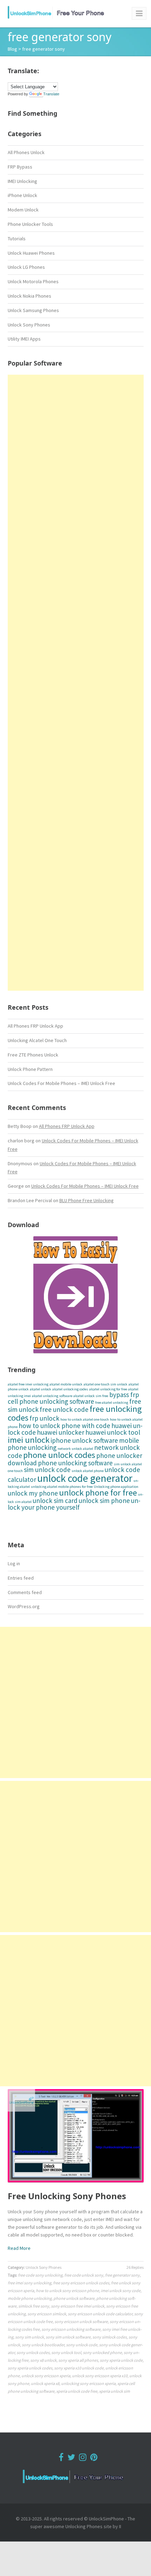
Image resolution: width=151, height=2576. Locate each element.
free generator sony (122, 2275)
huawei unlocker (61, 1432)
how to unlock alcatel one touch (85, 1419)
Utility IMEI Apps (24, 339)
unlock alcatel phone (88, 1471)
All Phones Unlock (26, 152)
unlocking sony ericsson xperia (88, 2383)
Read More (19, 2248)
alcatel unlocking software (52, 1396)
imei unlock (29, 1440)
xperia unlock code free (77, 2391)
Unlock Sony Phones (29, 325)
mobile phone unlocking (30, 2298)
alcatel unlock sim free (91, 1396)
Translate (51, 94)
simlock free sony (34, 2306)
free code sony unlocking (40, 2275)
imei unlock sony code (121, 2291)
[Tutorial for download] (76, 1295)
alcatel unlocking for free (108, 1389)
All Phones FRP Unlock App (35, 1026)
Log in (14, 1563)
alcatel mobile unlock (66, 1384)
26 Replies (135, 2267)
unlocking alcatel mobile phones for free (62, 1487)
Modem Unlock (23, 210)
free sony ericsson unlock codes (81, 2283)
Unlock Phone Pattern (30, 1069)
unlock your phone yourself (74, 1504)
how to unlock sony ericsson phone (67, 2291)
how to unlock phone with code (64, 1426)
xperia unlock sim (114, 2391)
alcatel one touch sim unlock (106, 1384)
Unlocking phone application (116, 1487)
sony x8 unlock (43, 2360)
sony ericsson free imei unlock (78, 2306)
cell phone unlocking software (51, 1401)
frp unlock (44, 1418)
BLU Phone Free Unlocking (87, 1200)
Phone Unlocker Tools (30, 224)
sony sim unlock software (68, 2337)
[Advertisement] (76, 683)
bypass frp (124, 1395)
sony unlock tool (66, 2352)
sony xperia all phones (78, 2360)
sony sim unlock (29, 2337)
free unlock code (64, 1409)
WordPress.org (24, 1606)
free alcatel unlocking (112, 1403)
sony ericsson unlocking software (71, 2329)
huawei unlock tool (113, 1432)
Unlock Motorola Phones (33, 281)
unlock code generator (85, 1478)
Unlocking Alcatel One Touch (37, 1040)
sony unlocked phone (102, 2352)
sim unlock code (47, 1470)
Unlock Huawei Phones (31, 253)
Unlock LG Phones (26, 267)
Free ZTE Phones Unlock (33, 1055)
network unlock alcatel (75, 1449)
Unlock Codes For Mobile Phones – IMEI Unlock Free (61, 1083)
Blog (12, 49)
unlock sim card (55, 1500)
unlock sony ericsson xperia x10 (100, 2376)
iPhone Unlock (22, 195)
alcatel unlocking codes (70, 1389)
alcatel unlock (41, 1389)
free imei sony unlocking (29, 2283)
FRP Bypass (20, 167)
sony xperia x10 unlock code (79, 2368)
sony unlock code (82, 2345)
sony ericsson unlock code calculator (100, 2314)
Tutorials (17, 239)
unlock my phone (33, 1493)
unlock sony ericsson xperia (46, 2376)
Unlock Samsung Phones (33, 310)
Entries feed (21, 1578)
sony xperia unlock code (121, 2360)
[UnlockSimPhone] (58, 12)
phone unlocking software (75, 1463)
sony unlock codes (33, 2352)
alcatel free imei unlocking (28, 1384)
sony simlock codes (110, 2337)
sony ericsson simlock (47, 2314)
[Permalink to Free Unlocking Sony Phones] (76, 2136)
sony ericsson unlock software (81, 2321)
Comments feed (25, 1592)
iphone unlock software (84, 1440)
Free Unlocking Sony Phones (67, 2196)
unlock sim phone (104, 1500)
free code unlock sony (84, 2275)
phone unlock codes (59, 1455)
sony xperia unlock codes (30, 2368)
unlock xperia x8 (45, 2383)
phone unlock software (74, 2298)
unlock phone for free (98, 1493)
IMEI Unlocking (22, 181)
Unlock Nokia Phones (29, 296)
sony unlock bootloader (43, 2345)
